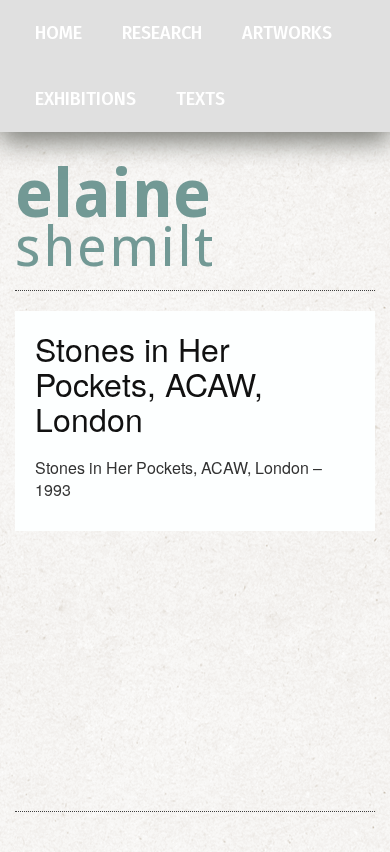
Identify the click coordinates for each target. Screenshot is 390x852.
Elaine (115, 217)
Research (162, 33)
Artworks (287, 33)
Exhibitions (85, 99)
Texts (200, 99)
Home (58, 33)
